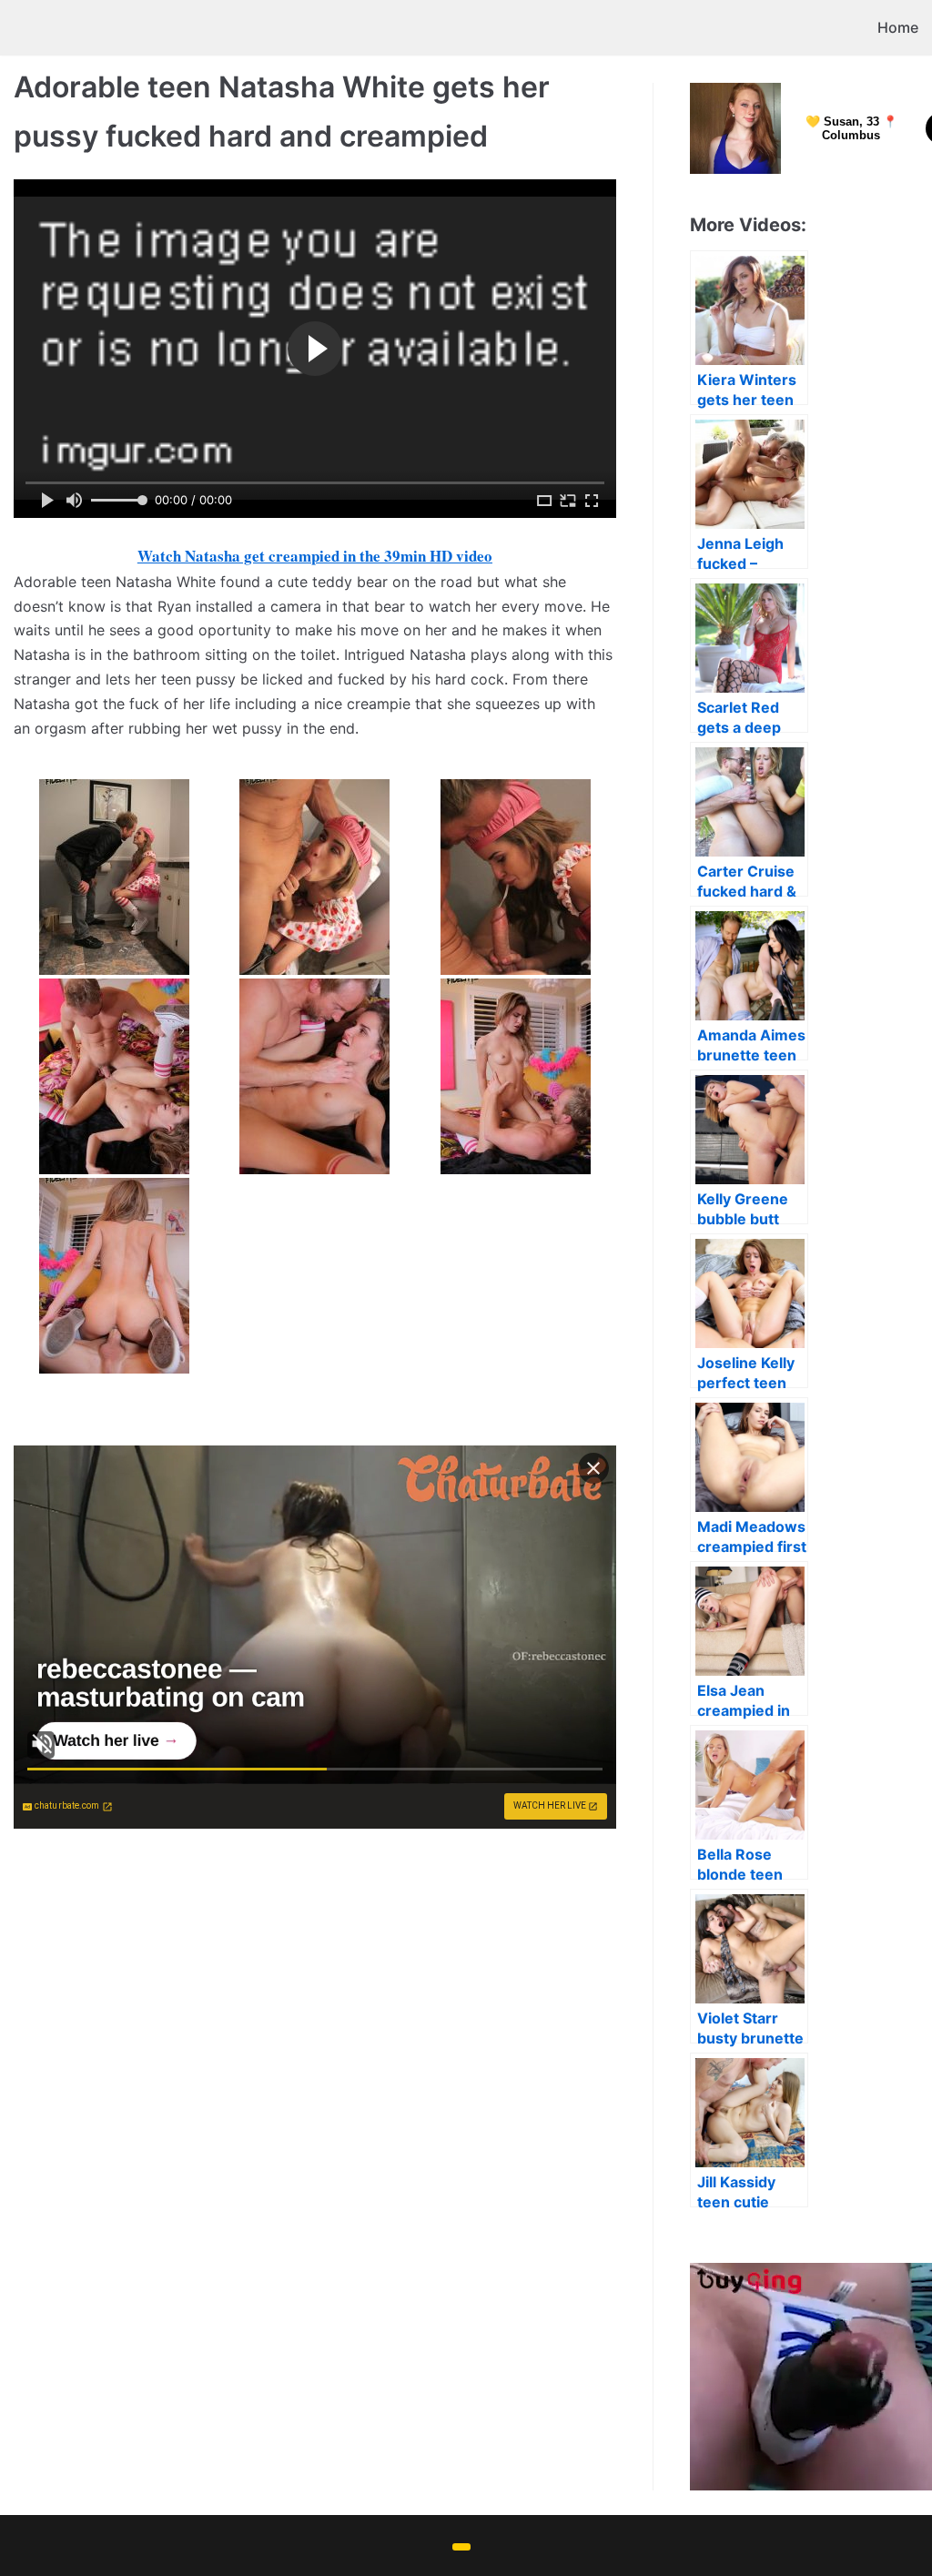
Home (898, 27)
